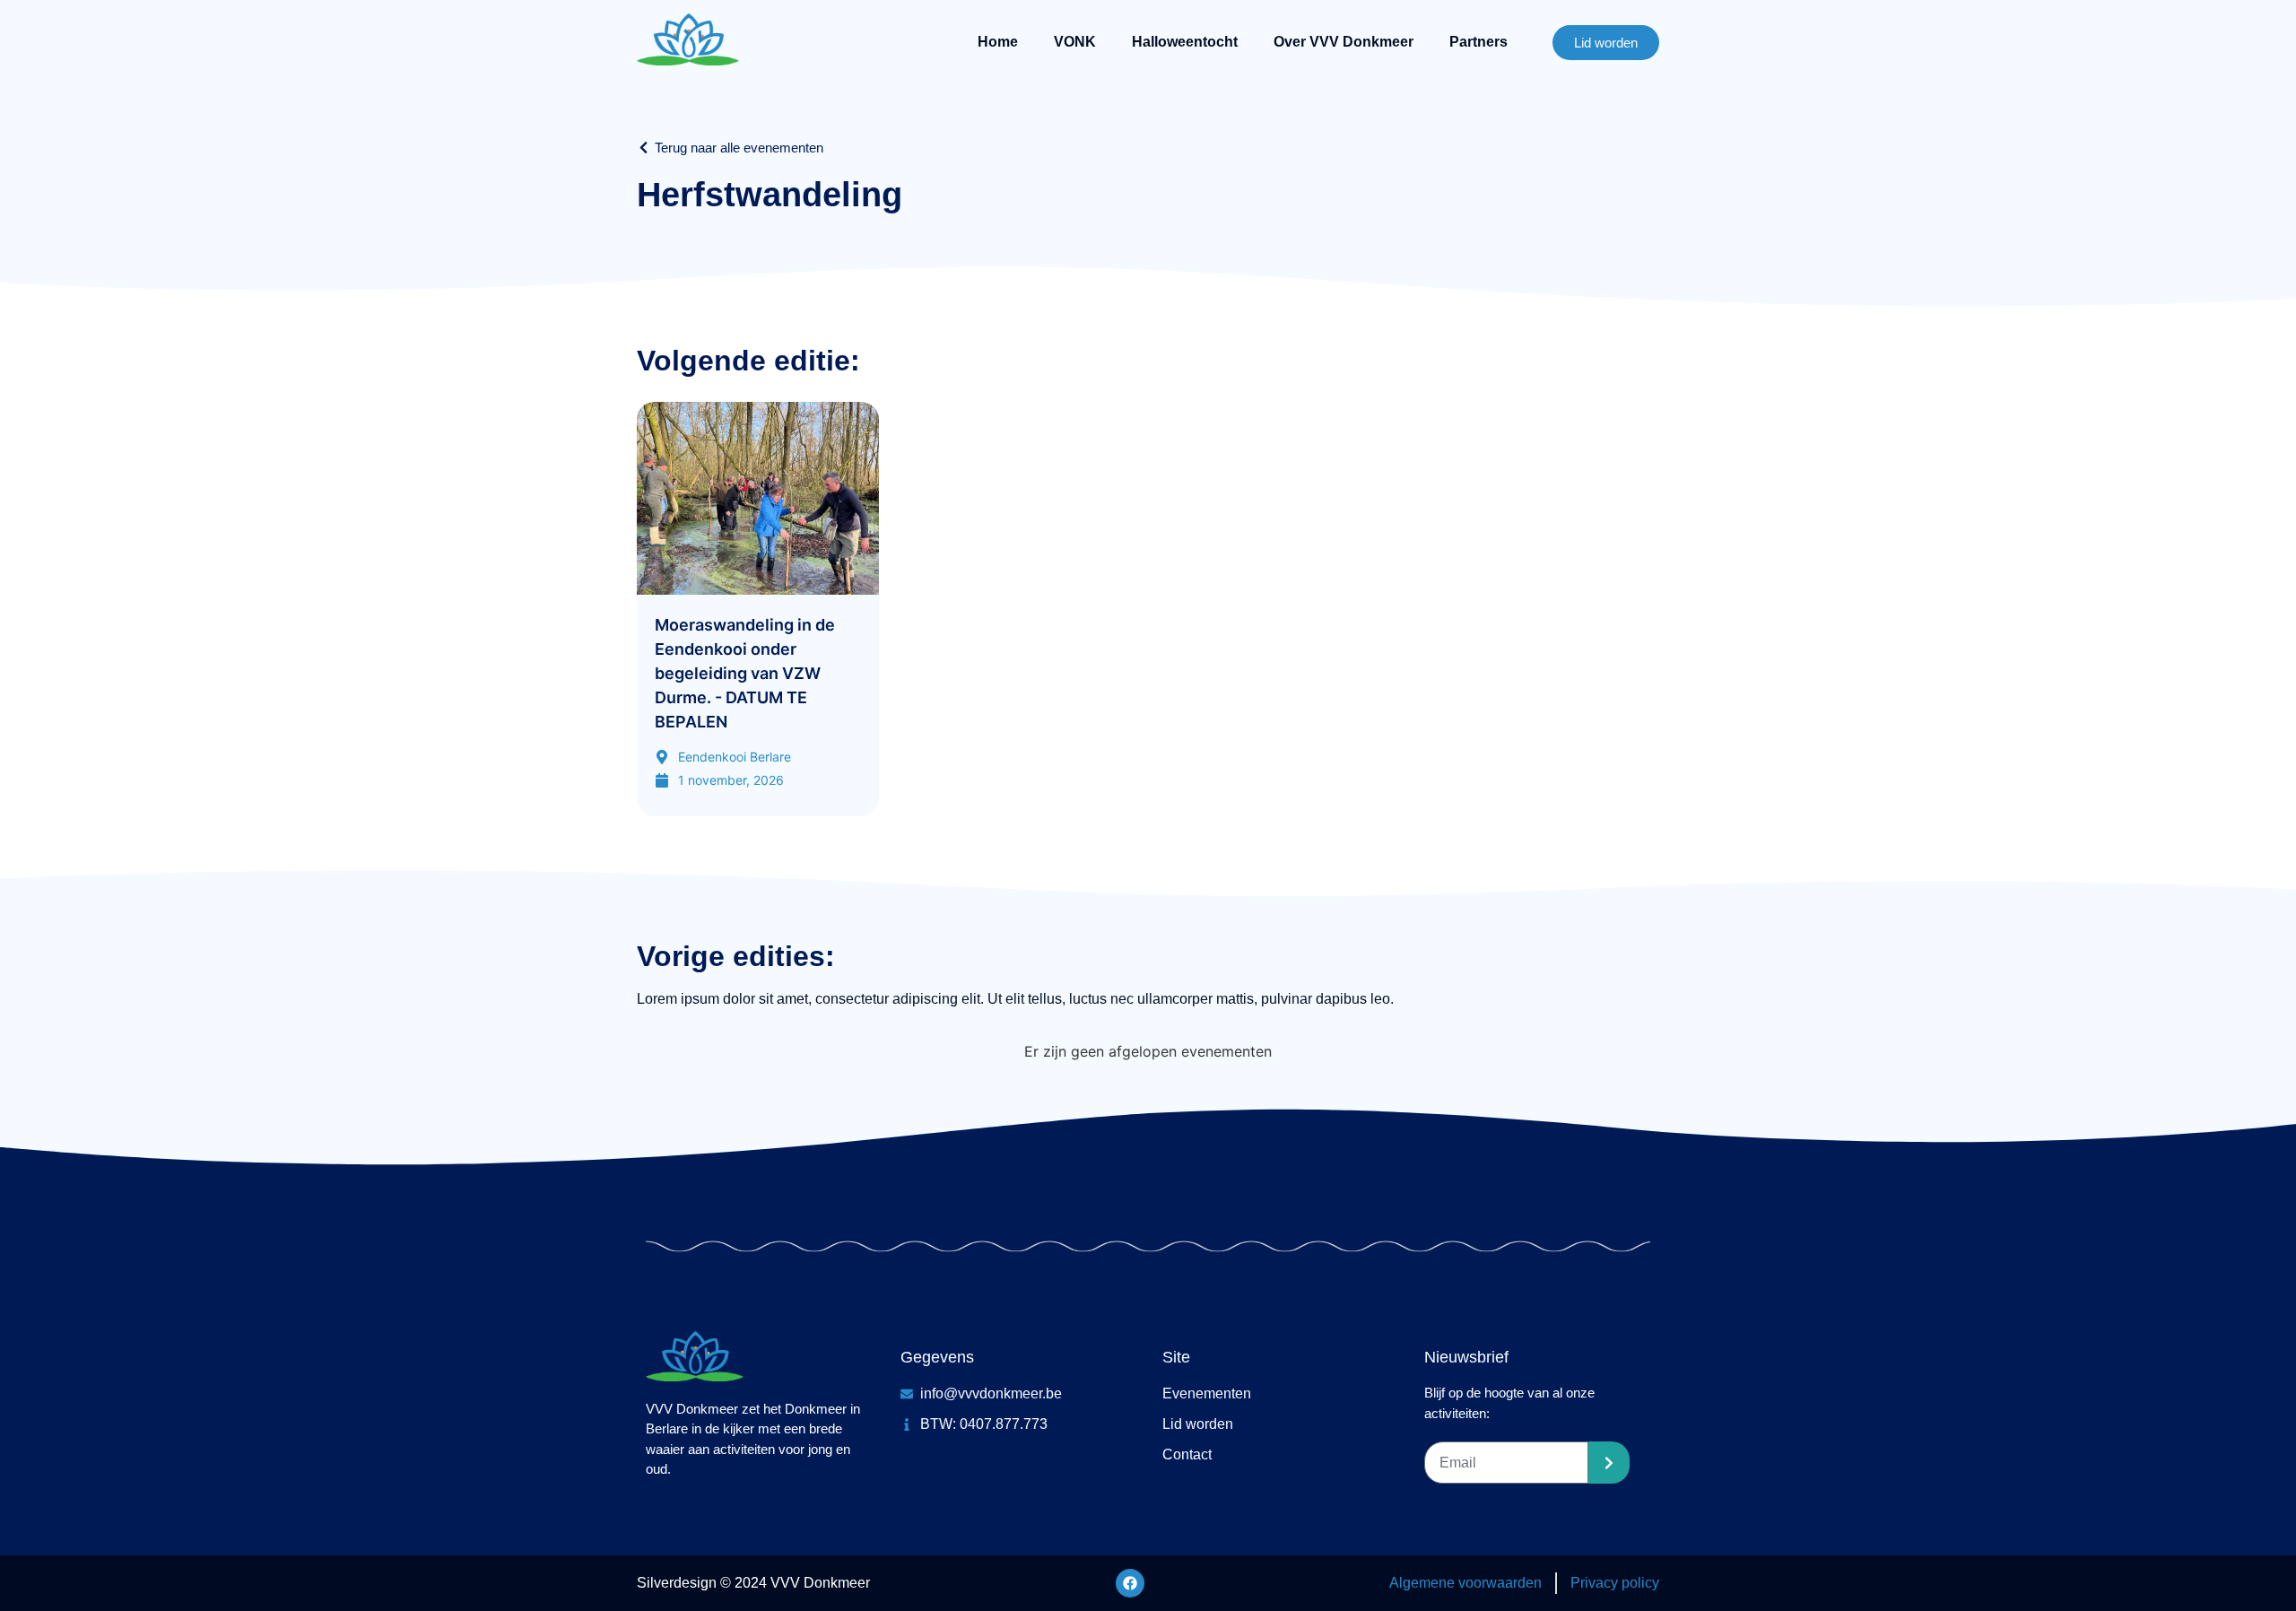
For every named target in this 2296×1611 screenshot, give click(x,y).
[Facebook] (1130, 1583)
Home (998, 42)
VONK (1075, 42)
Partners (1478, 42)
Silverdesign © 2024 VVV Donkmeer (753, 1583)
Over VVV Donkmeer (1344, 42)
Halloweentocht (1185, 42)
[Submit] (1609, 1463)
